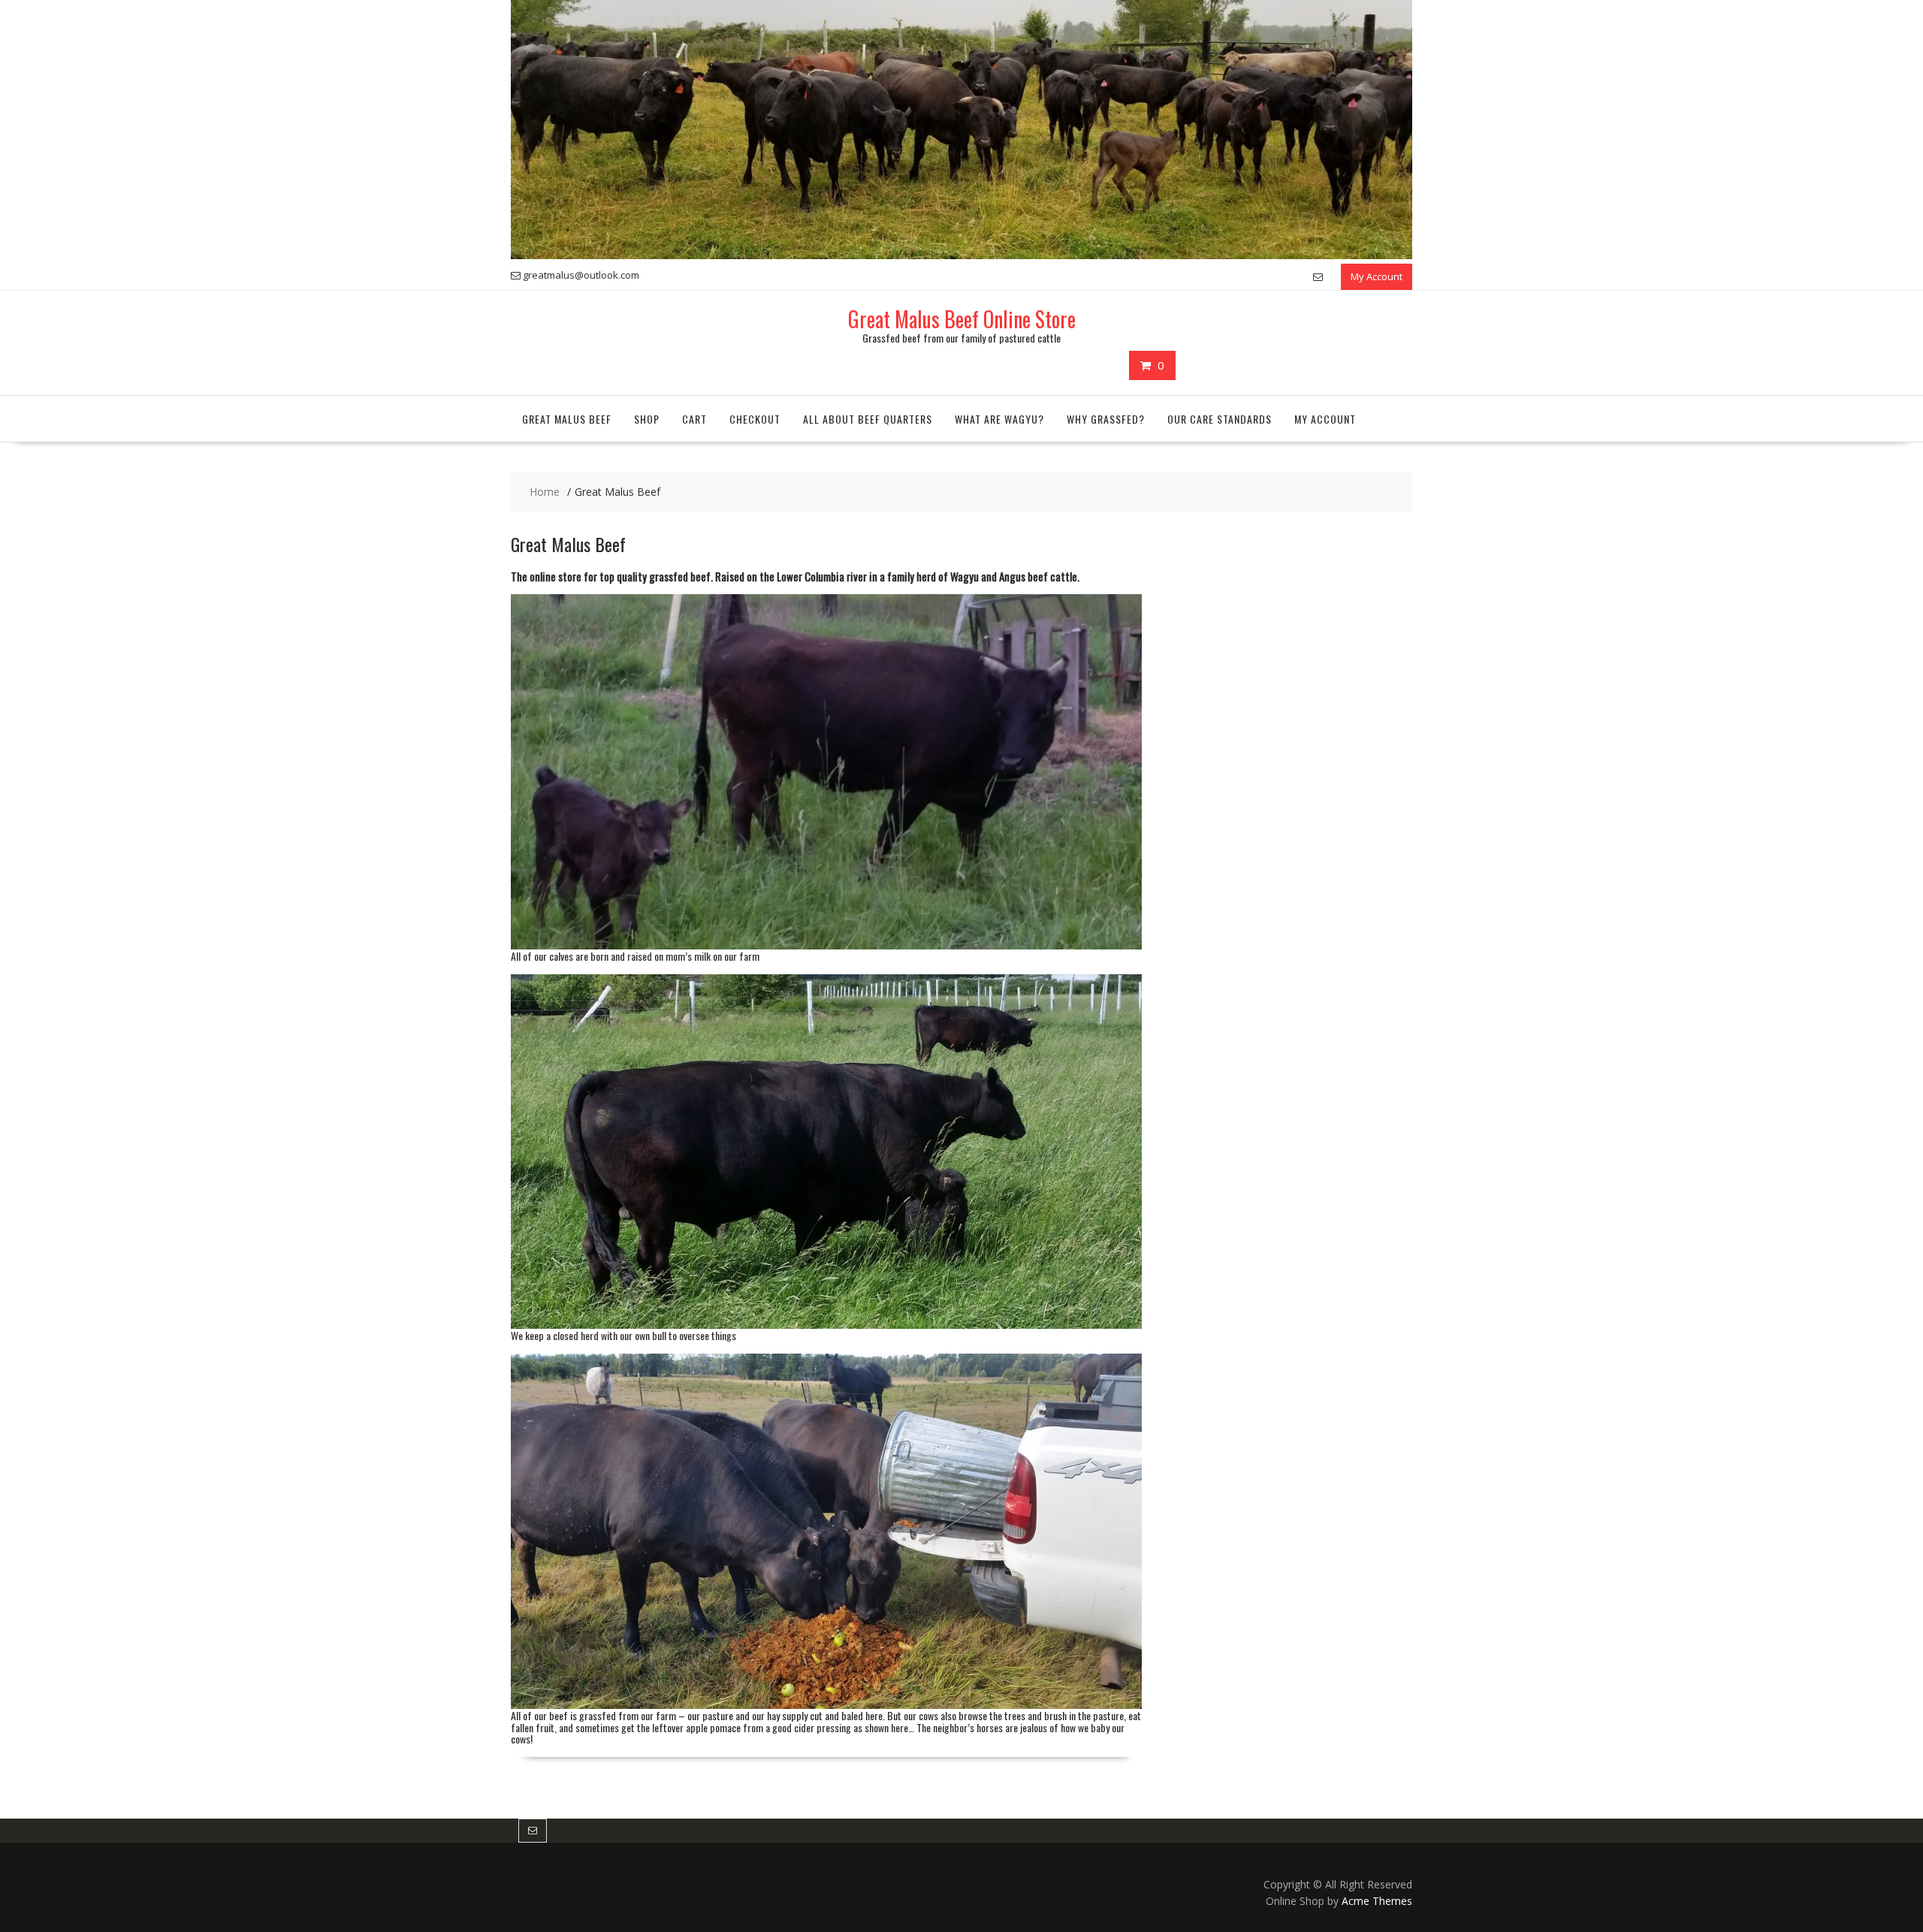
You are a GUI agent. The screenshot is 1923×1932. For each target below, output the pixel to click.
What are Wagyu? (999, 419)
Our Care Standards (1220, 419)
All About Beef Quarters (868, 419)
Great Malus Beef (567, 419)
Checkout (755, 419)
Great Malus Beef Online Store (962, 319)
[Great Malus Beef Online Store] (961, 255)
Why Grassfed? (1106, 419)
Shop (647, 419)
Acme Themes (1377, 1901)
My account (1325, 419)
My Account (1377, 276)
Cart (694, 419)
